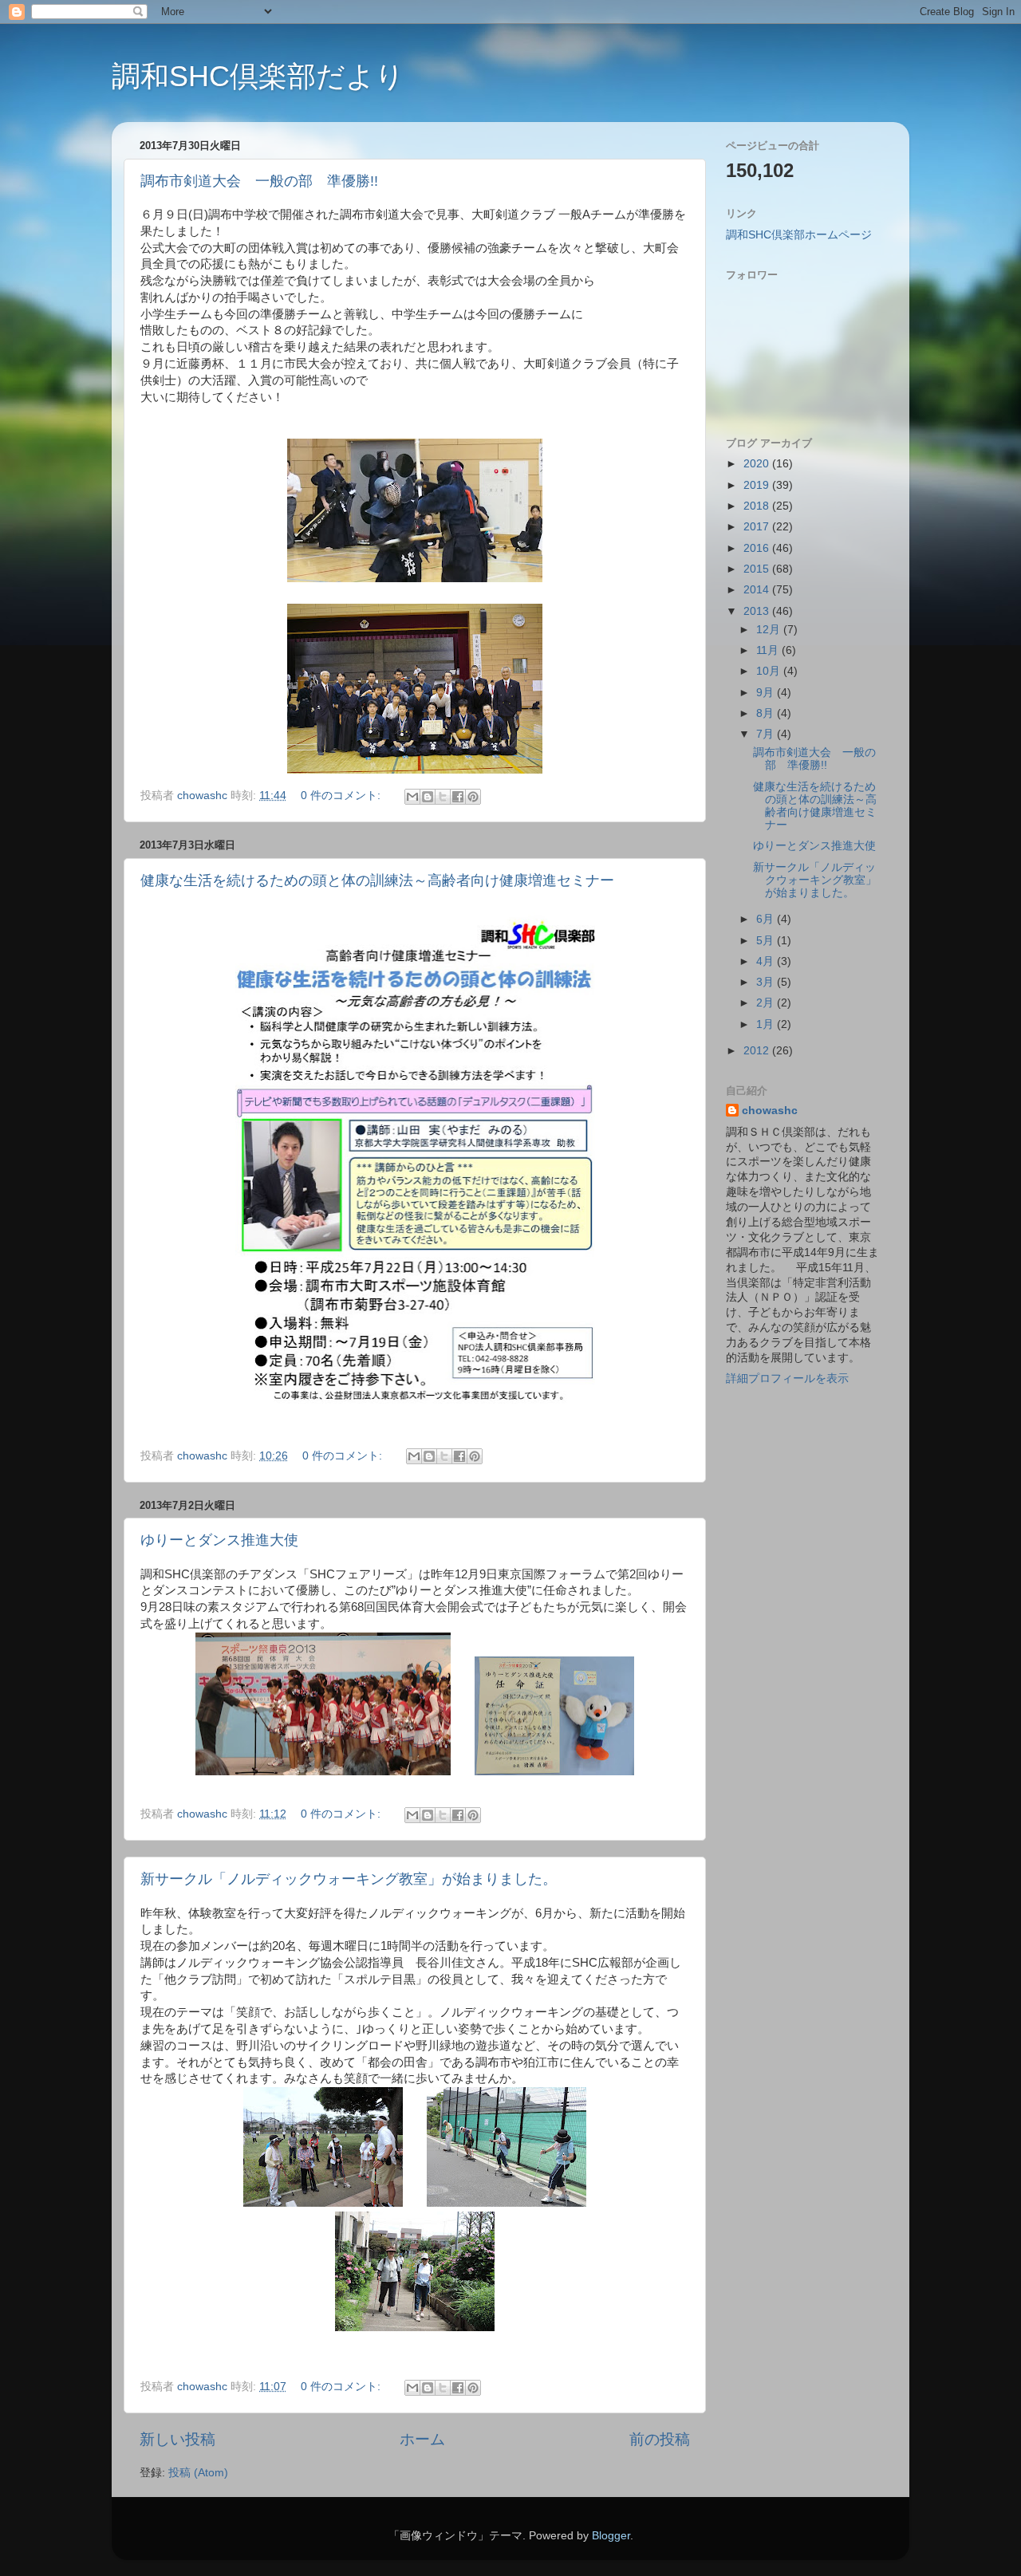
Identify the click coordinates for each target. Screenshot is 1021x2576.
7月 (767, 734)
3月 (767, 982)
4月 (767, 961)
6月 (767, 919)
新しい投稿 (177, 2439)
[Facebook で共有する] (458, 797)
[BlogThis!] (428, 797)
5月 (767, 941)
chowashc (770, 1111)
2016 (758, 548)
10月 (770, 671)
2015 (758, 569)
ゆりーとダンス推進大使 (219, 1540)
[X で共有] (443, 797)
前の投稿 (660, 2439)
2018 (758, 506)
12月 (770, 630)
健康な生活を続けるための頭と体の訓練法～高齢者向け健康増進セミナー (377, 880)
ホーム (422, 2439)
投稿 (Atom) (198, 2473)
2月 (767, 1003)
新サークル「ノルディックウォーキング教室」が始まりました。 (349, 1879)
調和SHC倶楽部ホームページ (799, 235)
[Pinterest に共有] (473, 797)
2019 (758, 485)
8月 (767, 713)
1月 (767, 1024)
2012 (758, 1051)
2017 (758, 527)
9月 (767, 693)
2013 (758, 611)
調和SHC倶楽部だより (258, 76)
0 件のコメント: (342, 796)
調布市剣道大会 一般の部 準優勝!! (259, 181)
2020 (758, 464)
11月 (769, 650)
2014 (758, 590)
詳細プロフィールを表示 (787, 1379)
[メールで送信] (412, 797)
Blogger (611, 2536)
